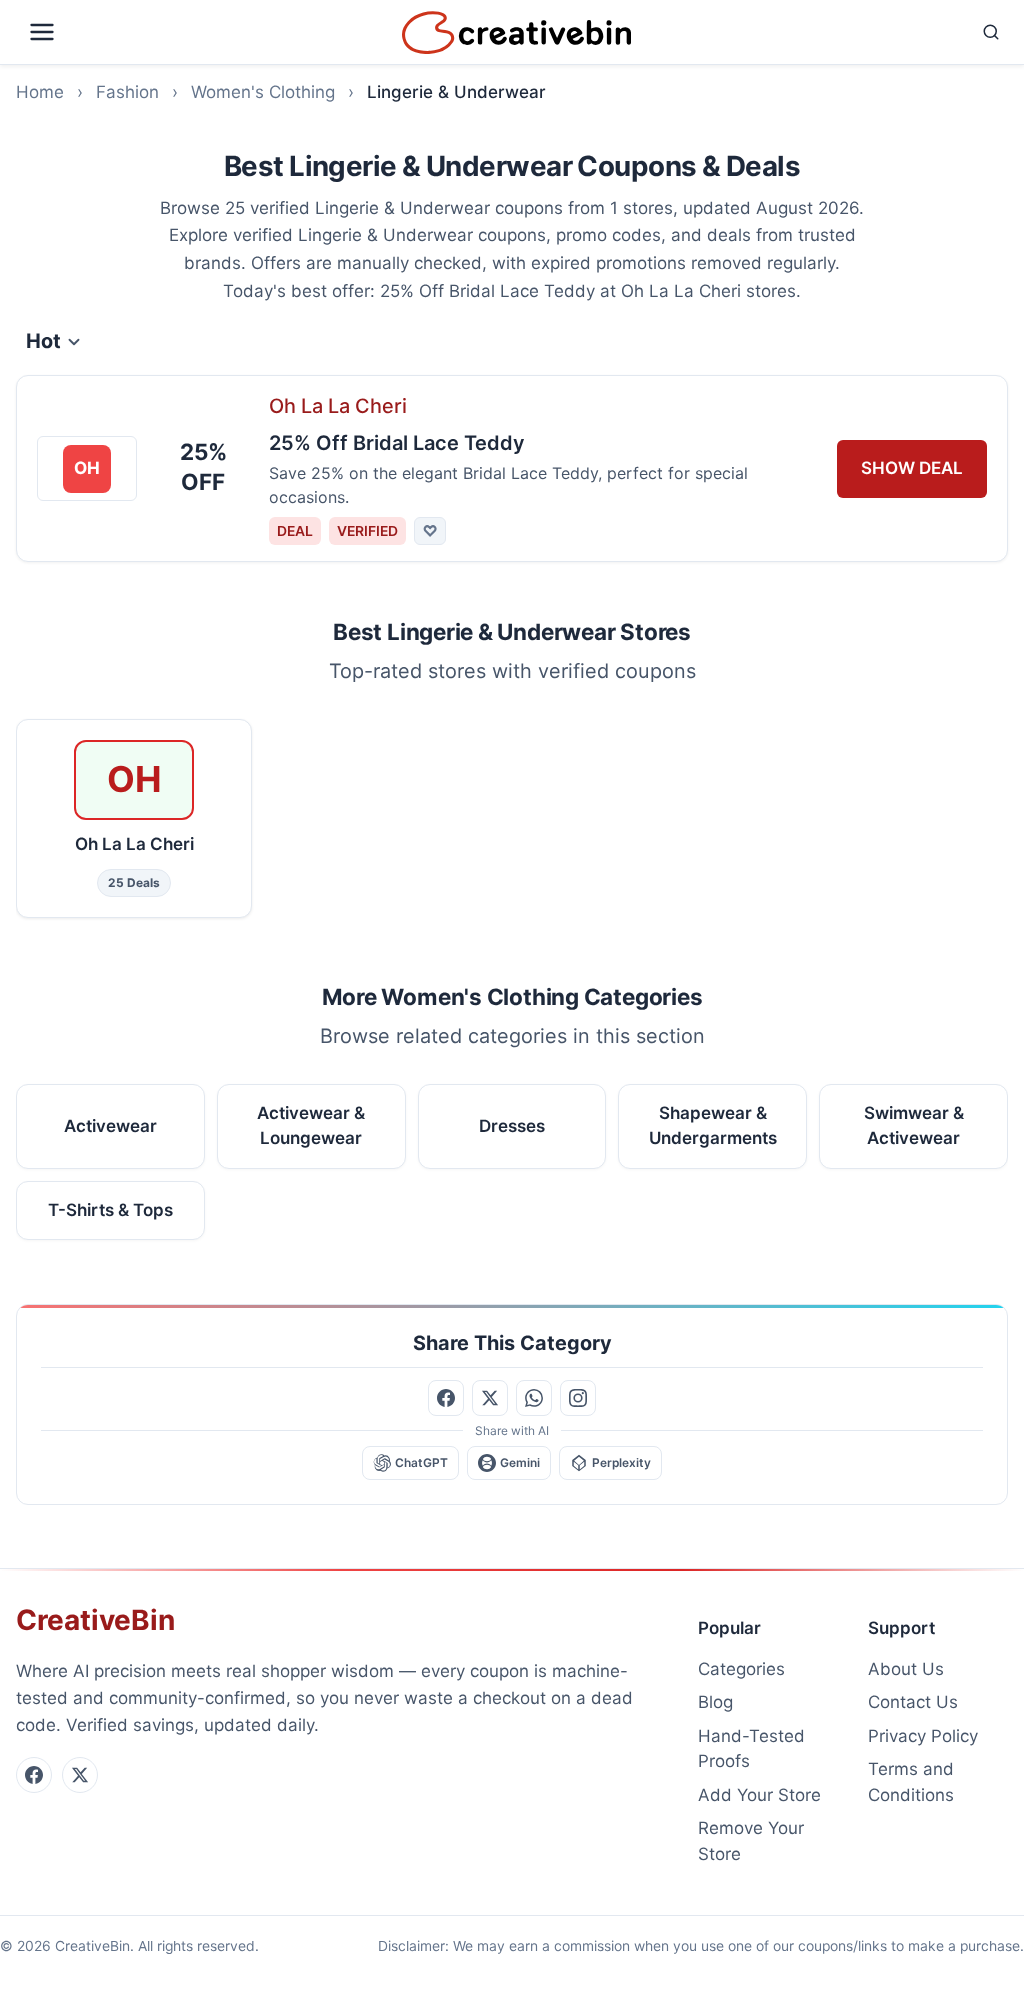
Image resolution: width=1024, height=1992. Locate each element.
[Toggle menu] (205, 32)
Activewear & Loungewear (311, 1125)
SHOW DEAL (912, 468)
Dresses (512, 1125)
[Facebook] (34, 1775)
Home (40, 92)
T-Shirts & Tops (110, 1209)
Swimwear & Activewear (914, 1125)
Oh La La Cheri (338, 406)
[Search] (824, 32)
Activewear (110, 1125)
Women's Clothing (263, 92)
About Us (906, 1669)
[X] (80, 1775)
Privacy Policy (923, 1736)
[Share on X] (490, 1398)
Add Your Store (759, 1795)
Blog (715, 1702)
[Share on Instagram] (578, 1398)
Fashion (127, 92)
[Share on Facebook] (446, 1398)
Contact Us (913, 1702)
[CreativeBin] (516, 32)
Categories (741, 1669)
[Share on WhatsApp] (534, 1398)
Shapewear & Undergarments (713, 1125)
